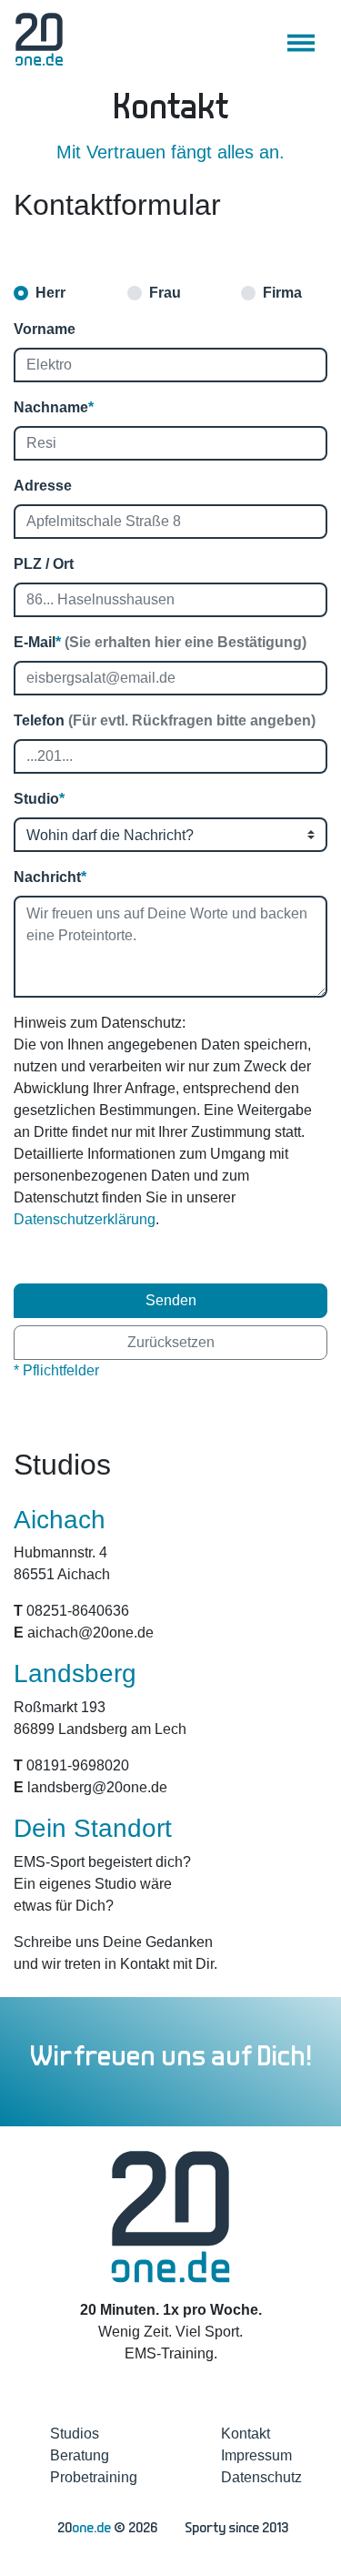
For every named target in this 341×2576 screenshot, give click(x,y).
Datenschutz (261, 2477)
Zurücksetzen (171, 1342)
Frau (165, 293)
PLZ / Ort (44, 564)
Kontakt (246, 2434)
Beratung (80, 2455)
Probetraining (94, 2477)
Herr (50, 293)
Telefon (165, 720)
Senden (171, 1300)
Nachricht (50, 877)
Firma (282, 293)
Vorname (45, 329)
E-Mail (160, 642)
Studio (39, 799)
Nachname (54, 407)
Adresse (43, 486)
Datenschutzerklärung (85, 1219)
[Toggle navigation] (301, 43)
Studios (75, 2434)
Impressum (256, 2455)
